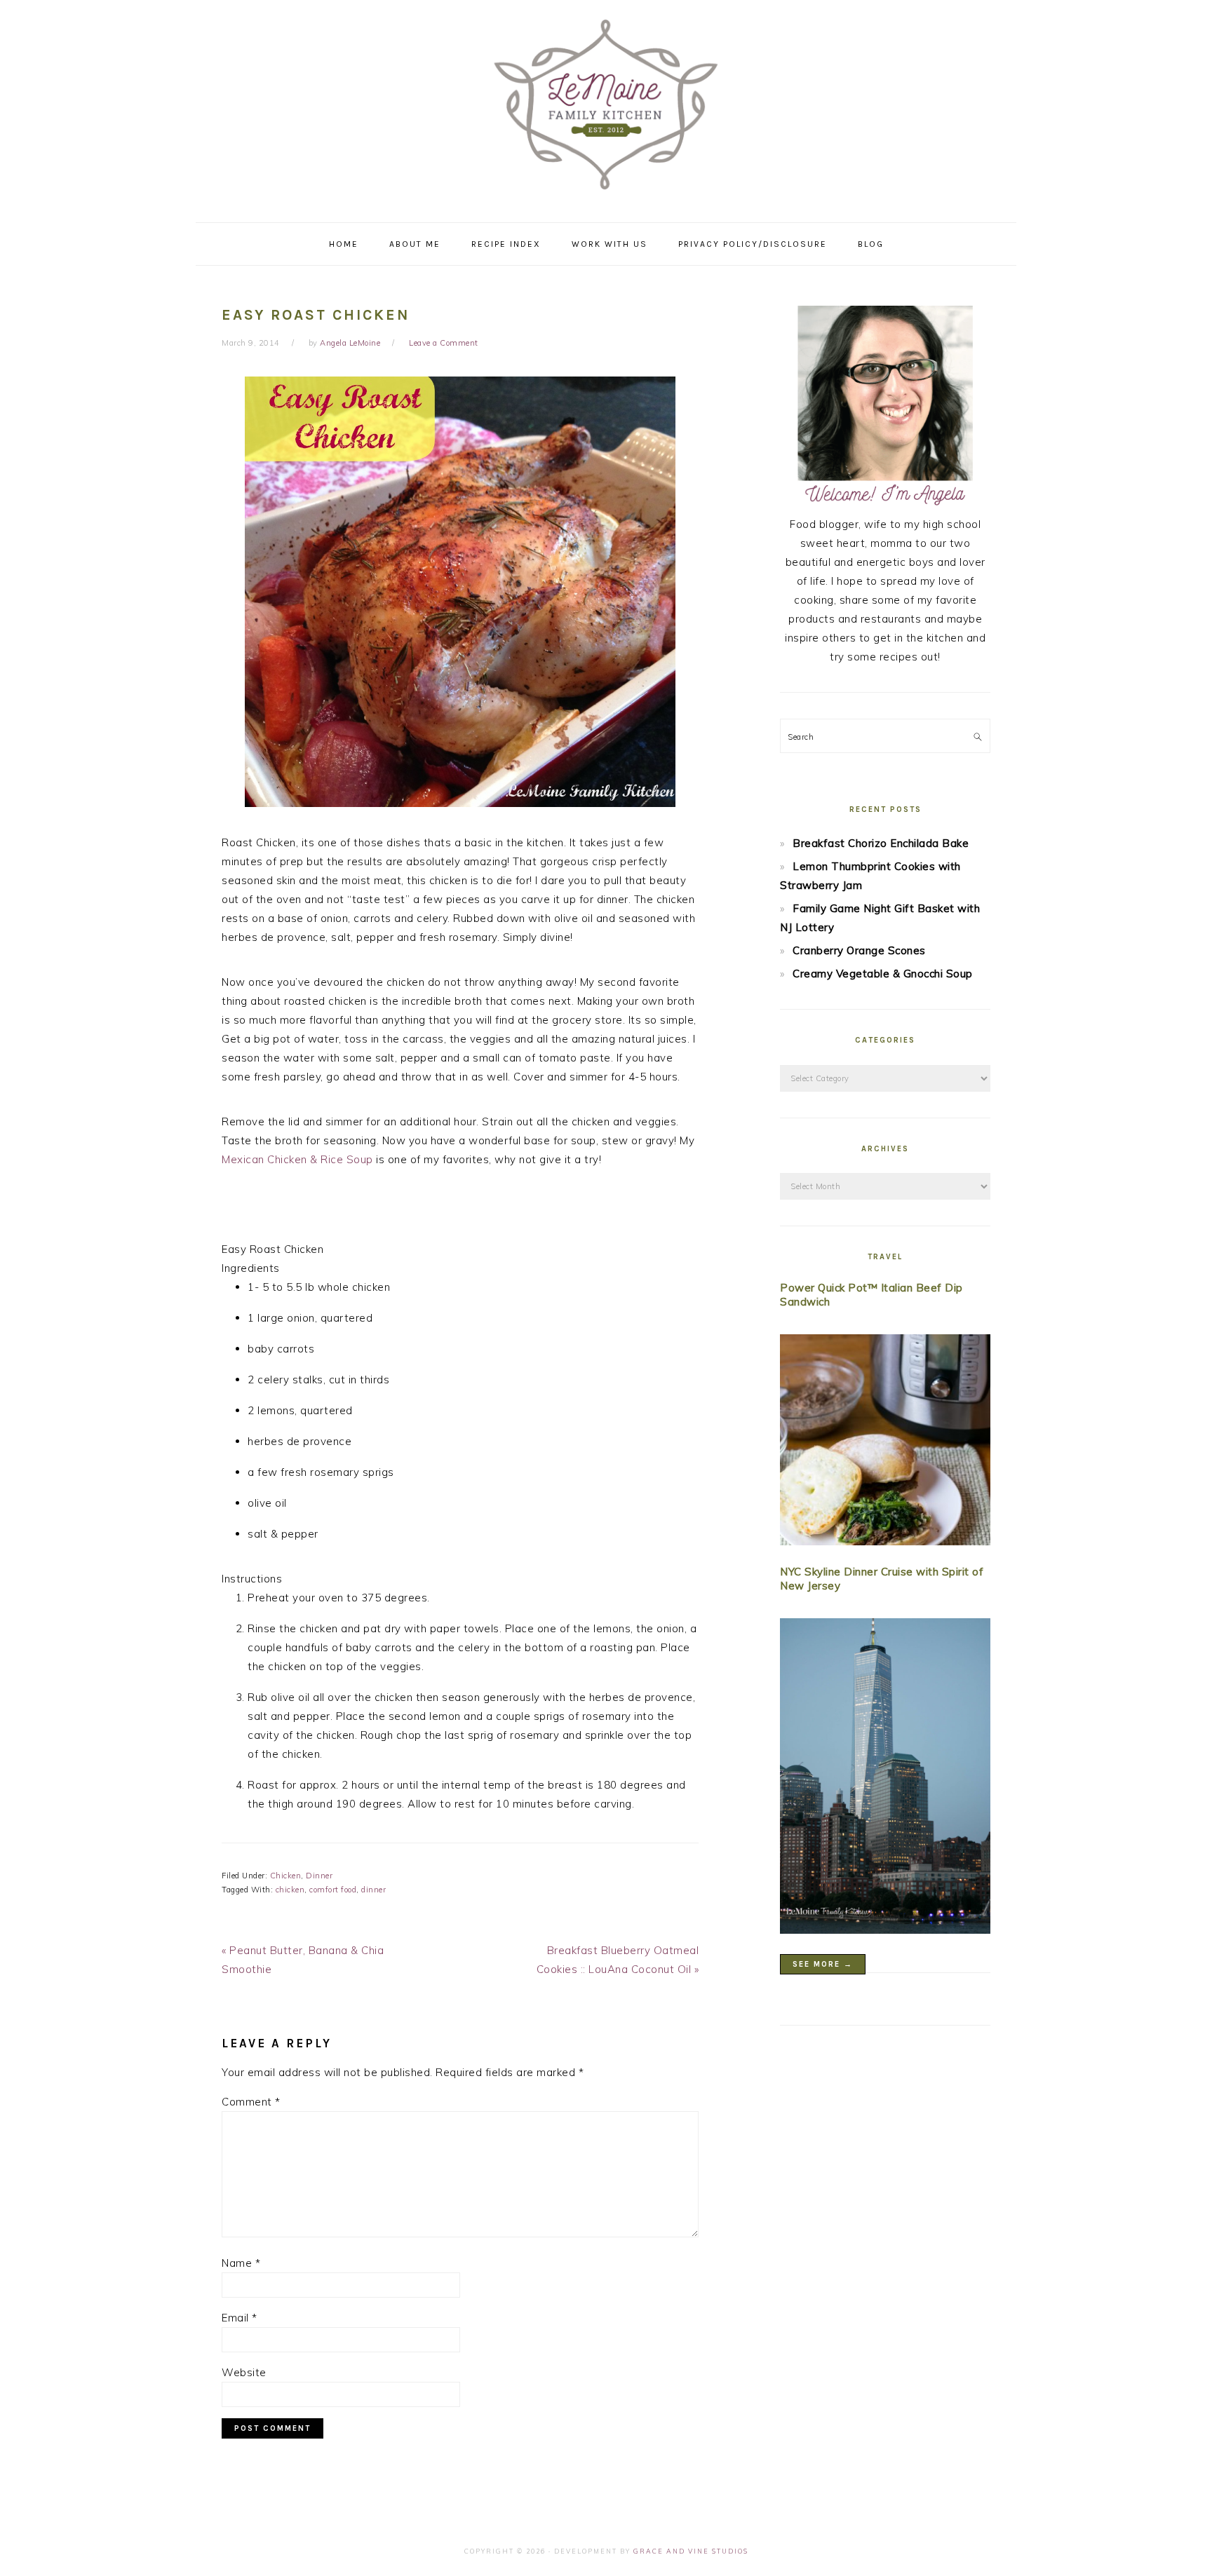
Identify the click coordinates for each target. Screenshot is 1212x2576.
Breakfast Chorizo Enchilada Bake (881, 843)
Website (244, 2372)
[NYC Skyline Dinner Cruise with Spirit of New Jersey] (885, 1779)
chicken (290, 1890)
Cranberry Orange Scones (859, 950)
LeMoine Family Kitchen (606, 107)
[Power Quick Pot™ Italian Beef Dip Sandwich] (885, 1443)
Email (240, 2318)
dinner (373, 1890)
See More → (823, 1964)
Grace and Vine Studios (691, 2551)
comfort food (333, 1890)
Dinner (319, 1876)
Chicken (286, 1876)
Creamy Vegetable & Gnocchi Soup (883, 974)
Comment (251, 2102)
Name (241, 2263)
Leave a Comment (444, 343)
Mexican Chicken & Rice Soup (297, 1159)
